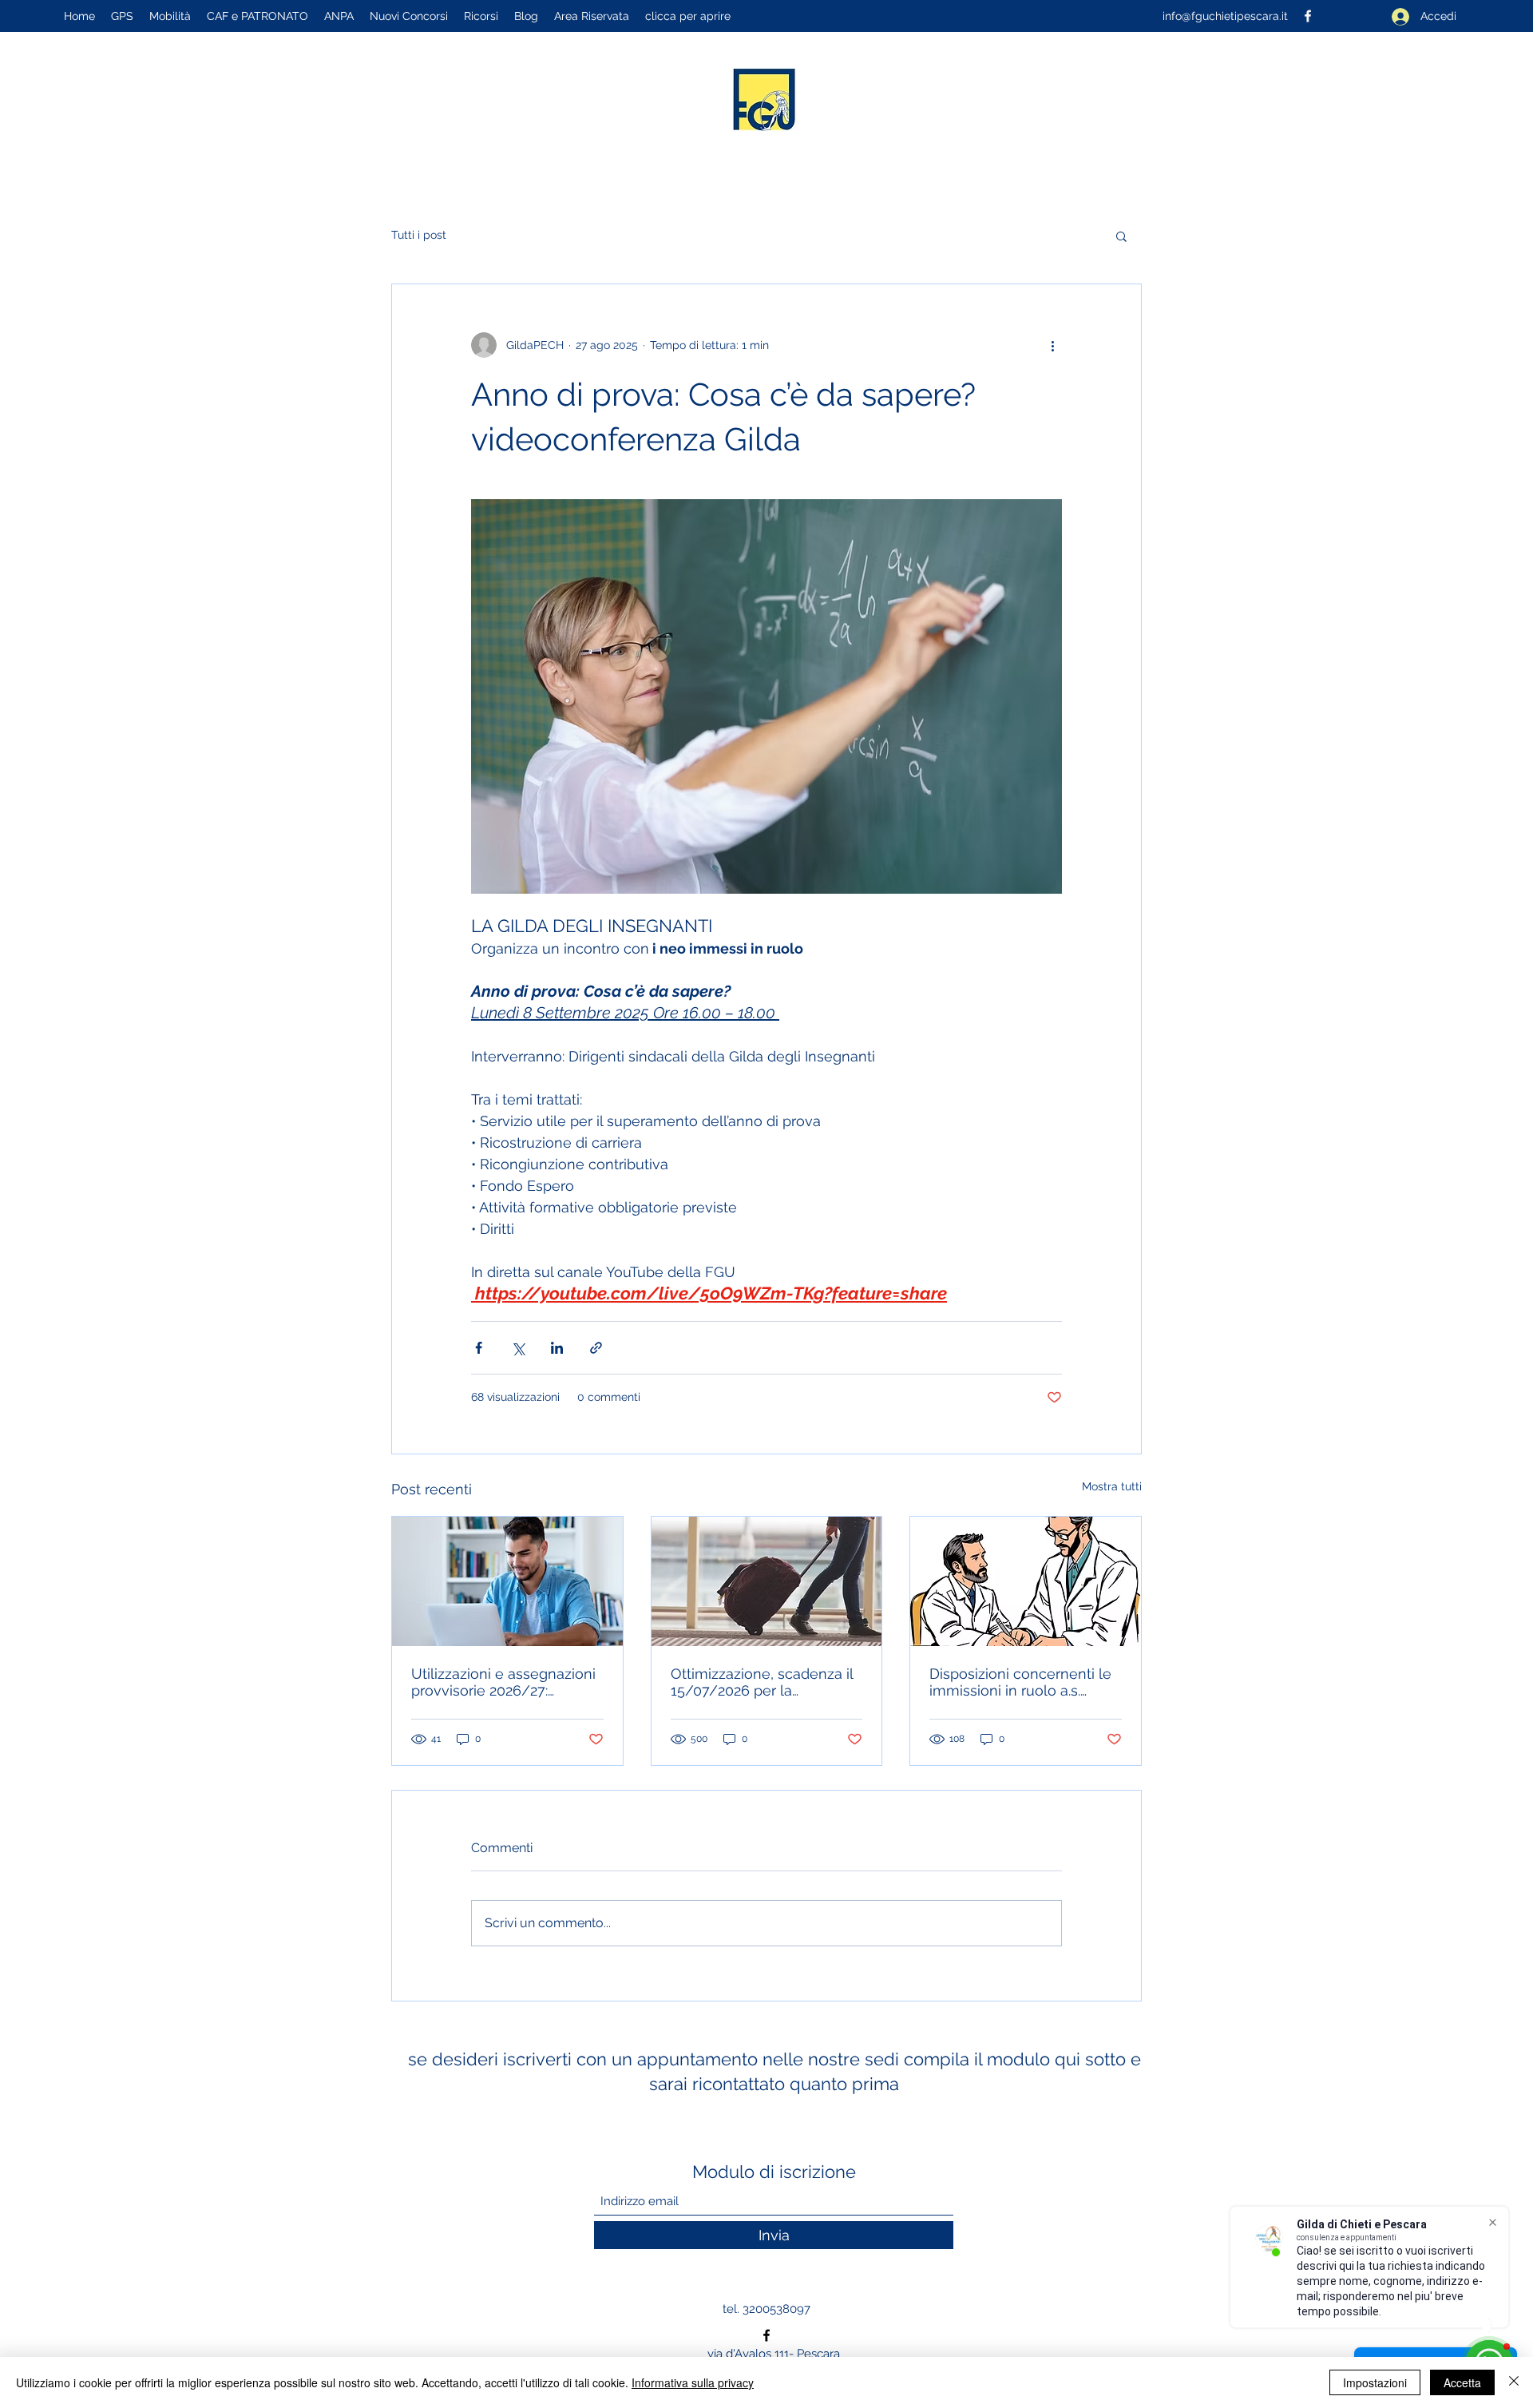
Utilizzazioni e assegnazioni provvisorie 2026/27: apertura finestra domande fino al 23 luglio (503, 1682)
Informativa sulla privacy (693, 2382)
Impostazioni (1375, 2382)
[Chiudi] (1514, 2382)
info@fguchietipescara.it (1225, 16)
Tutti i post (419, 235)
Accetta (1462, 2382)
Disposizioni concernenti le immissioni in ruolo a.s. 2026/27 (1020, 1682)
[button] (1121, 236)
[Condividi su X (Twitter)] (518, 1348)
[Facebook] (766, 2335)
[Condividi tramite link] (596, 1348)
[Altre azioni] (1052, 345)
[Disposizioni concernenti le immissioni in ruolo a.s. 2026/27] (1026, 1581)
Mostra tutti (1112, 1486)
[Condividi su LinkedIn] (557, 1348)
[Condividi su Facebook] (479, 1348)
